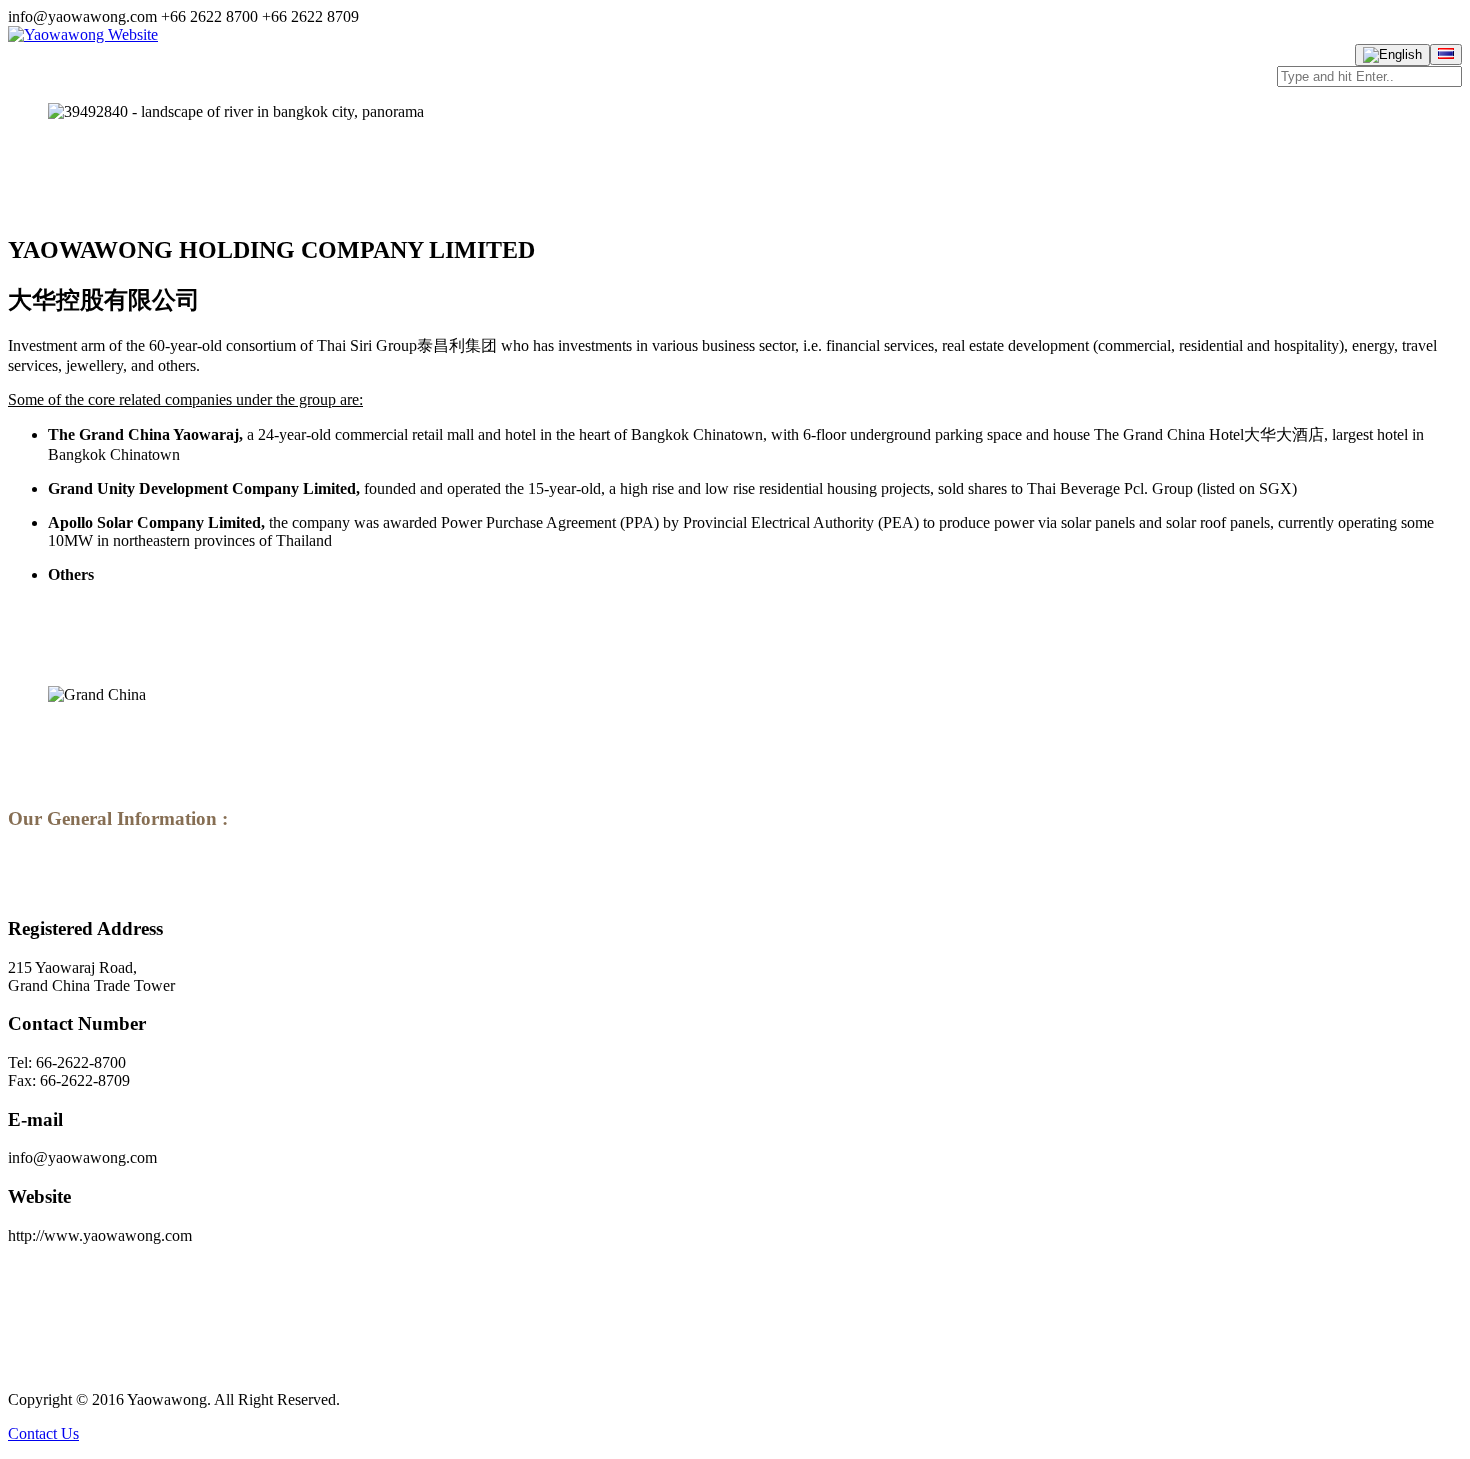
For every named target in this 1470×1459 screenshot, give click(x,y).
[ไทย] (1446, 54)
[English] (1392, 55)
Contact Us (43, 1433)
